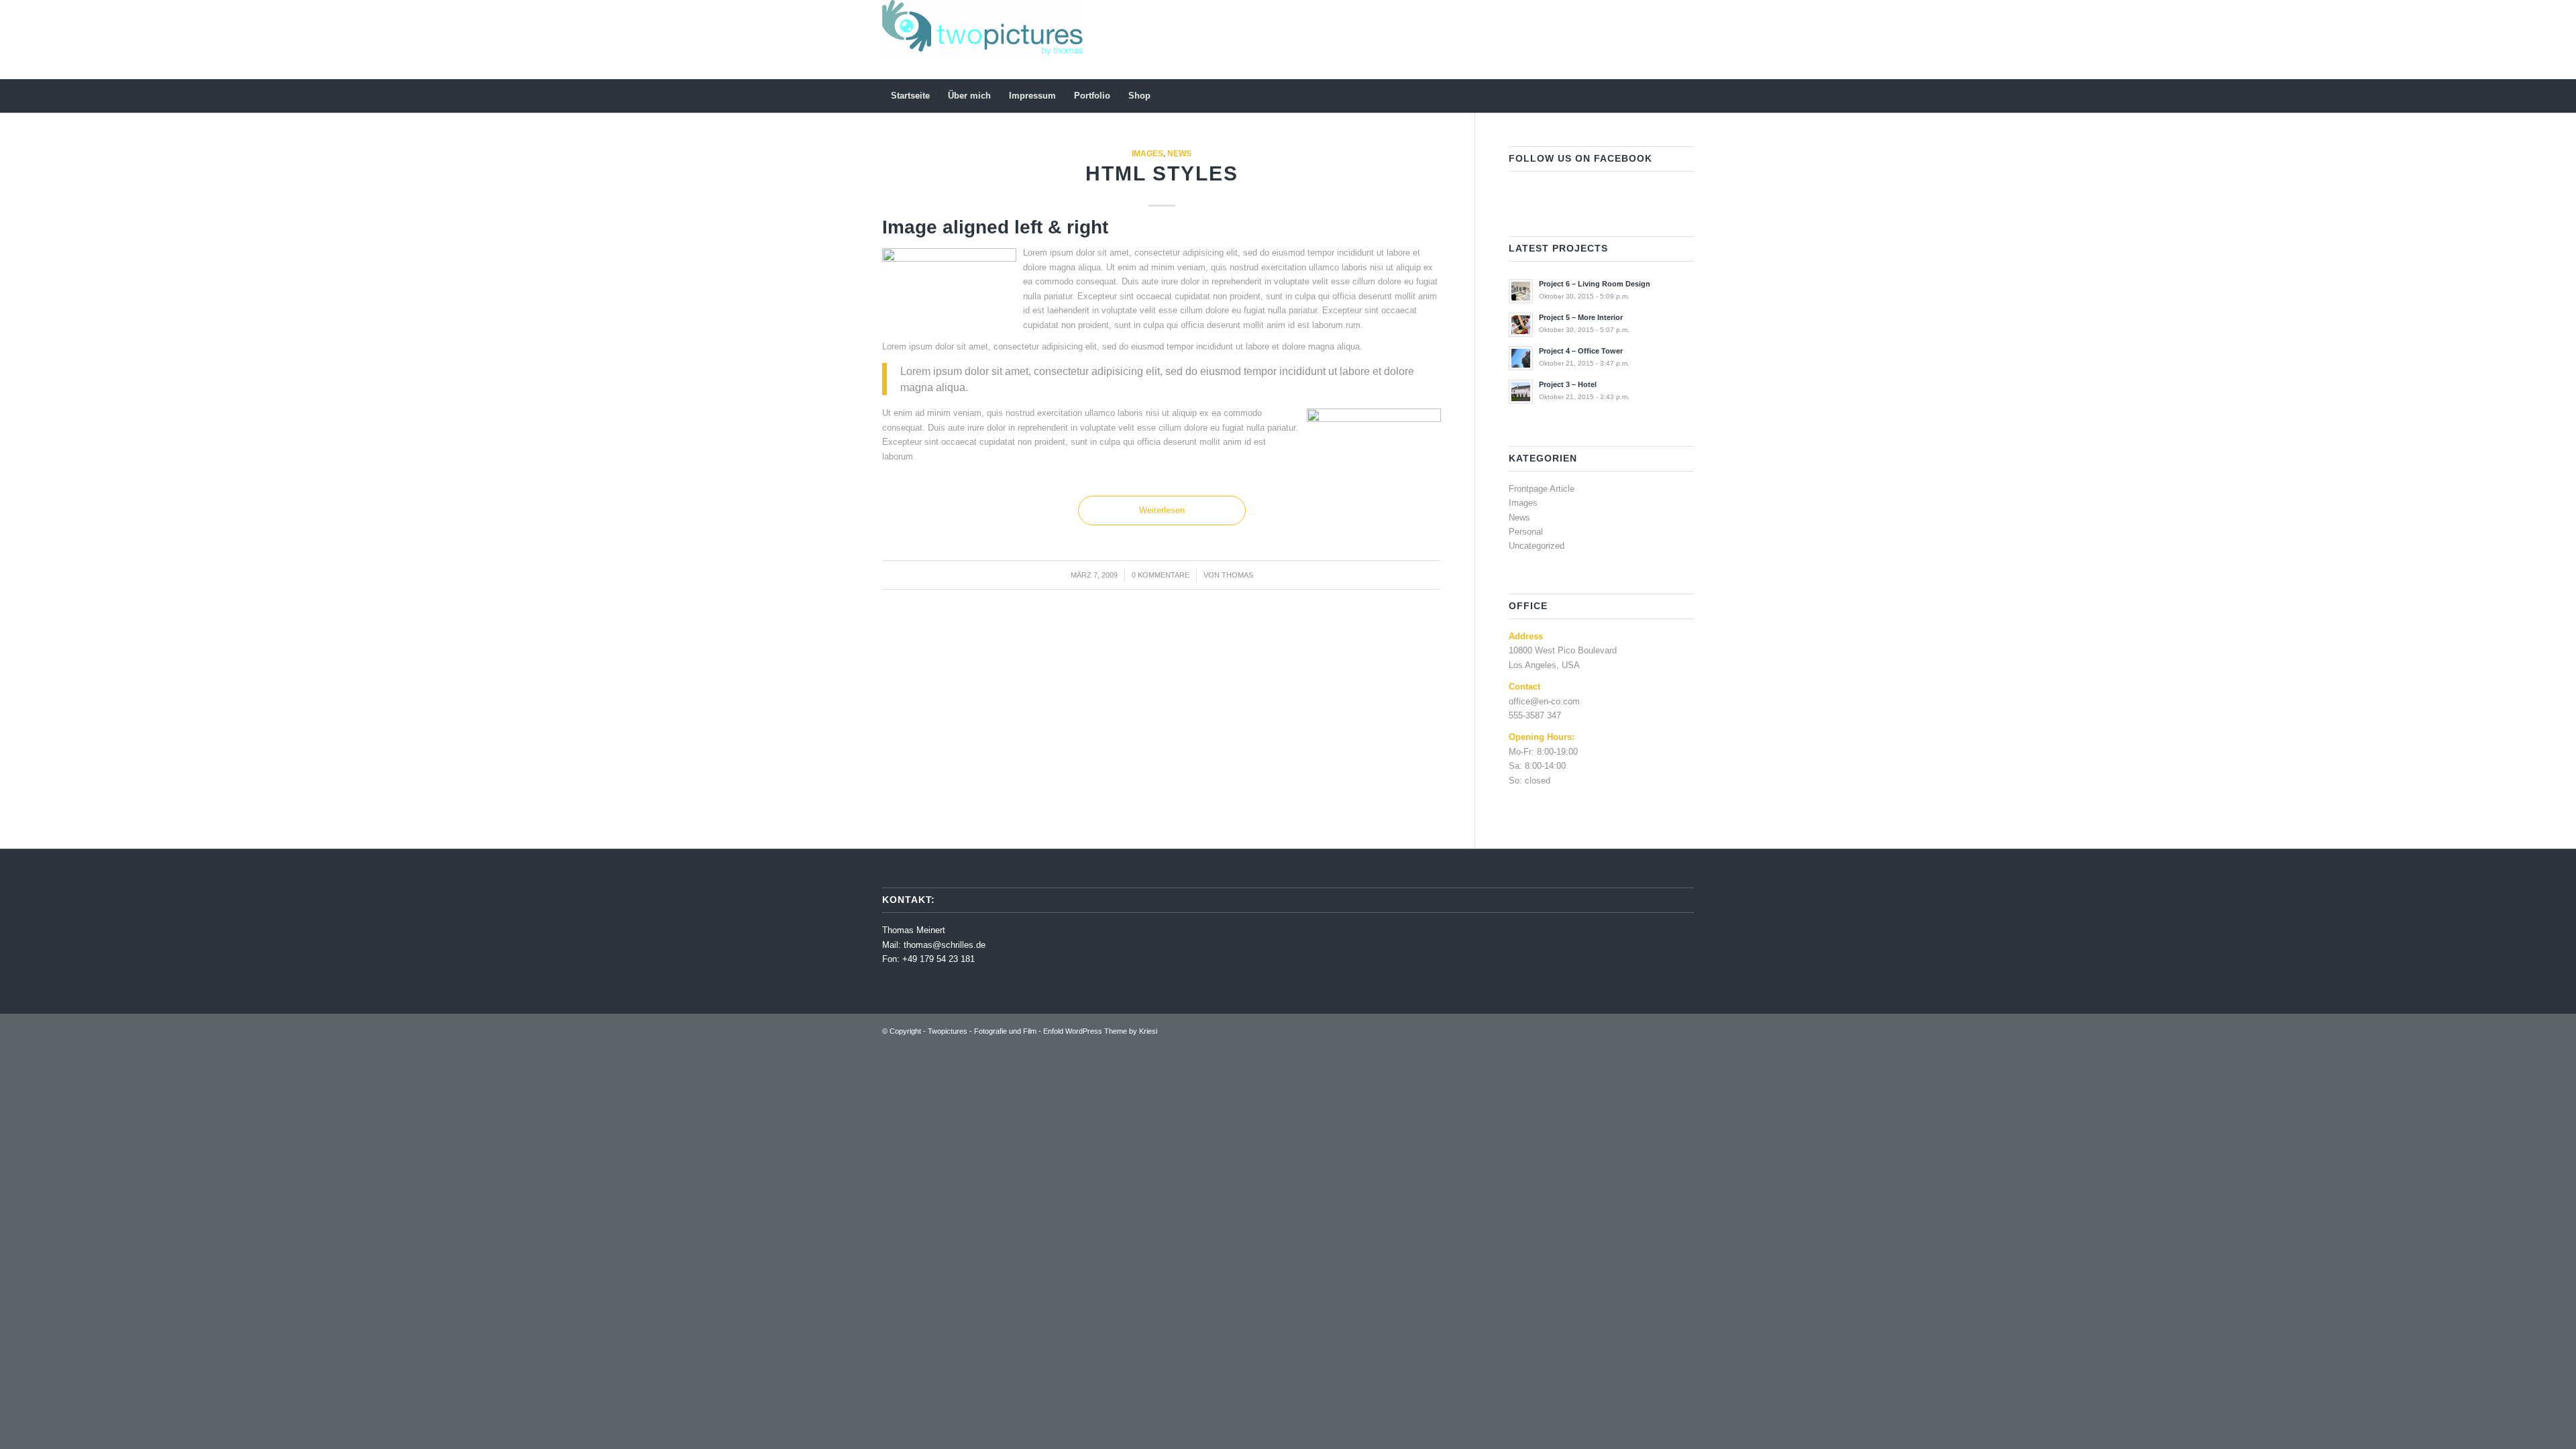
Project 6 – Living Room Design (1595, 284)
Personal (1526, 532)
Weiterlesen (1162, 510)
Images (1147, 153)
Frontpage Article (1542, 489)
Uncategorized (1537, 546)
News (1179, 153)
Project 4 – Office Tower (1581, 351)
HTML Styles (1162, 173)
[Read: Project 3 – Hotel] (1521, 392)
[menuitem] (910, 96)
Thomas (1237, 575)
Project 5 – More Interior (1581, 317)
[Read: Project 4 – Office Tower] (1521, 358)
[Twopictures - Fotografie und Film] (983, 40)
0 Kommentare (1161, 575)
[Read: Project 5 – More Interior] (1521, 325)
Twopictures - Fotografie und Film (982, 1031)
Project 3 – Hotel (1568, 384)
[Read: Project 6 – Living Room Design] (1521, 291)
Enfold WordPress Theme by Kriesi (1100, 1031)
